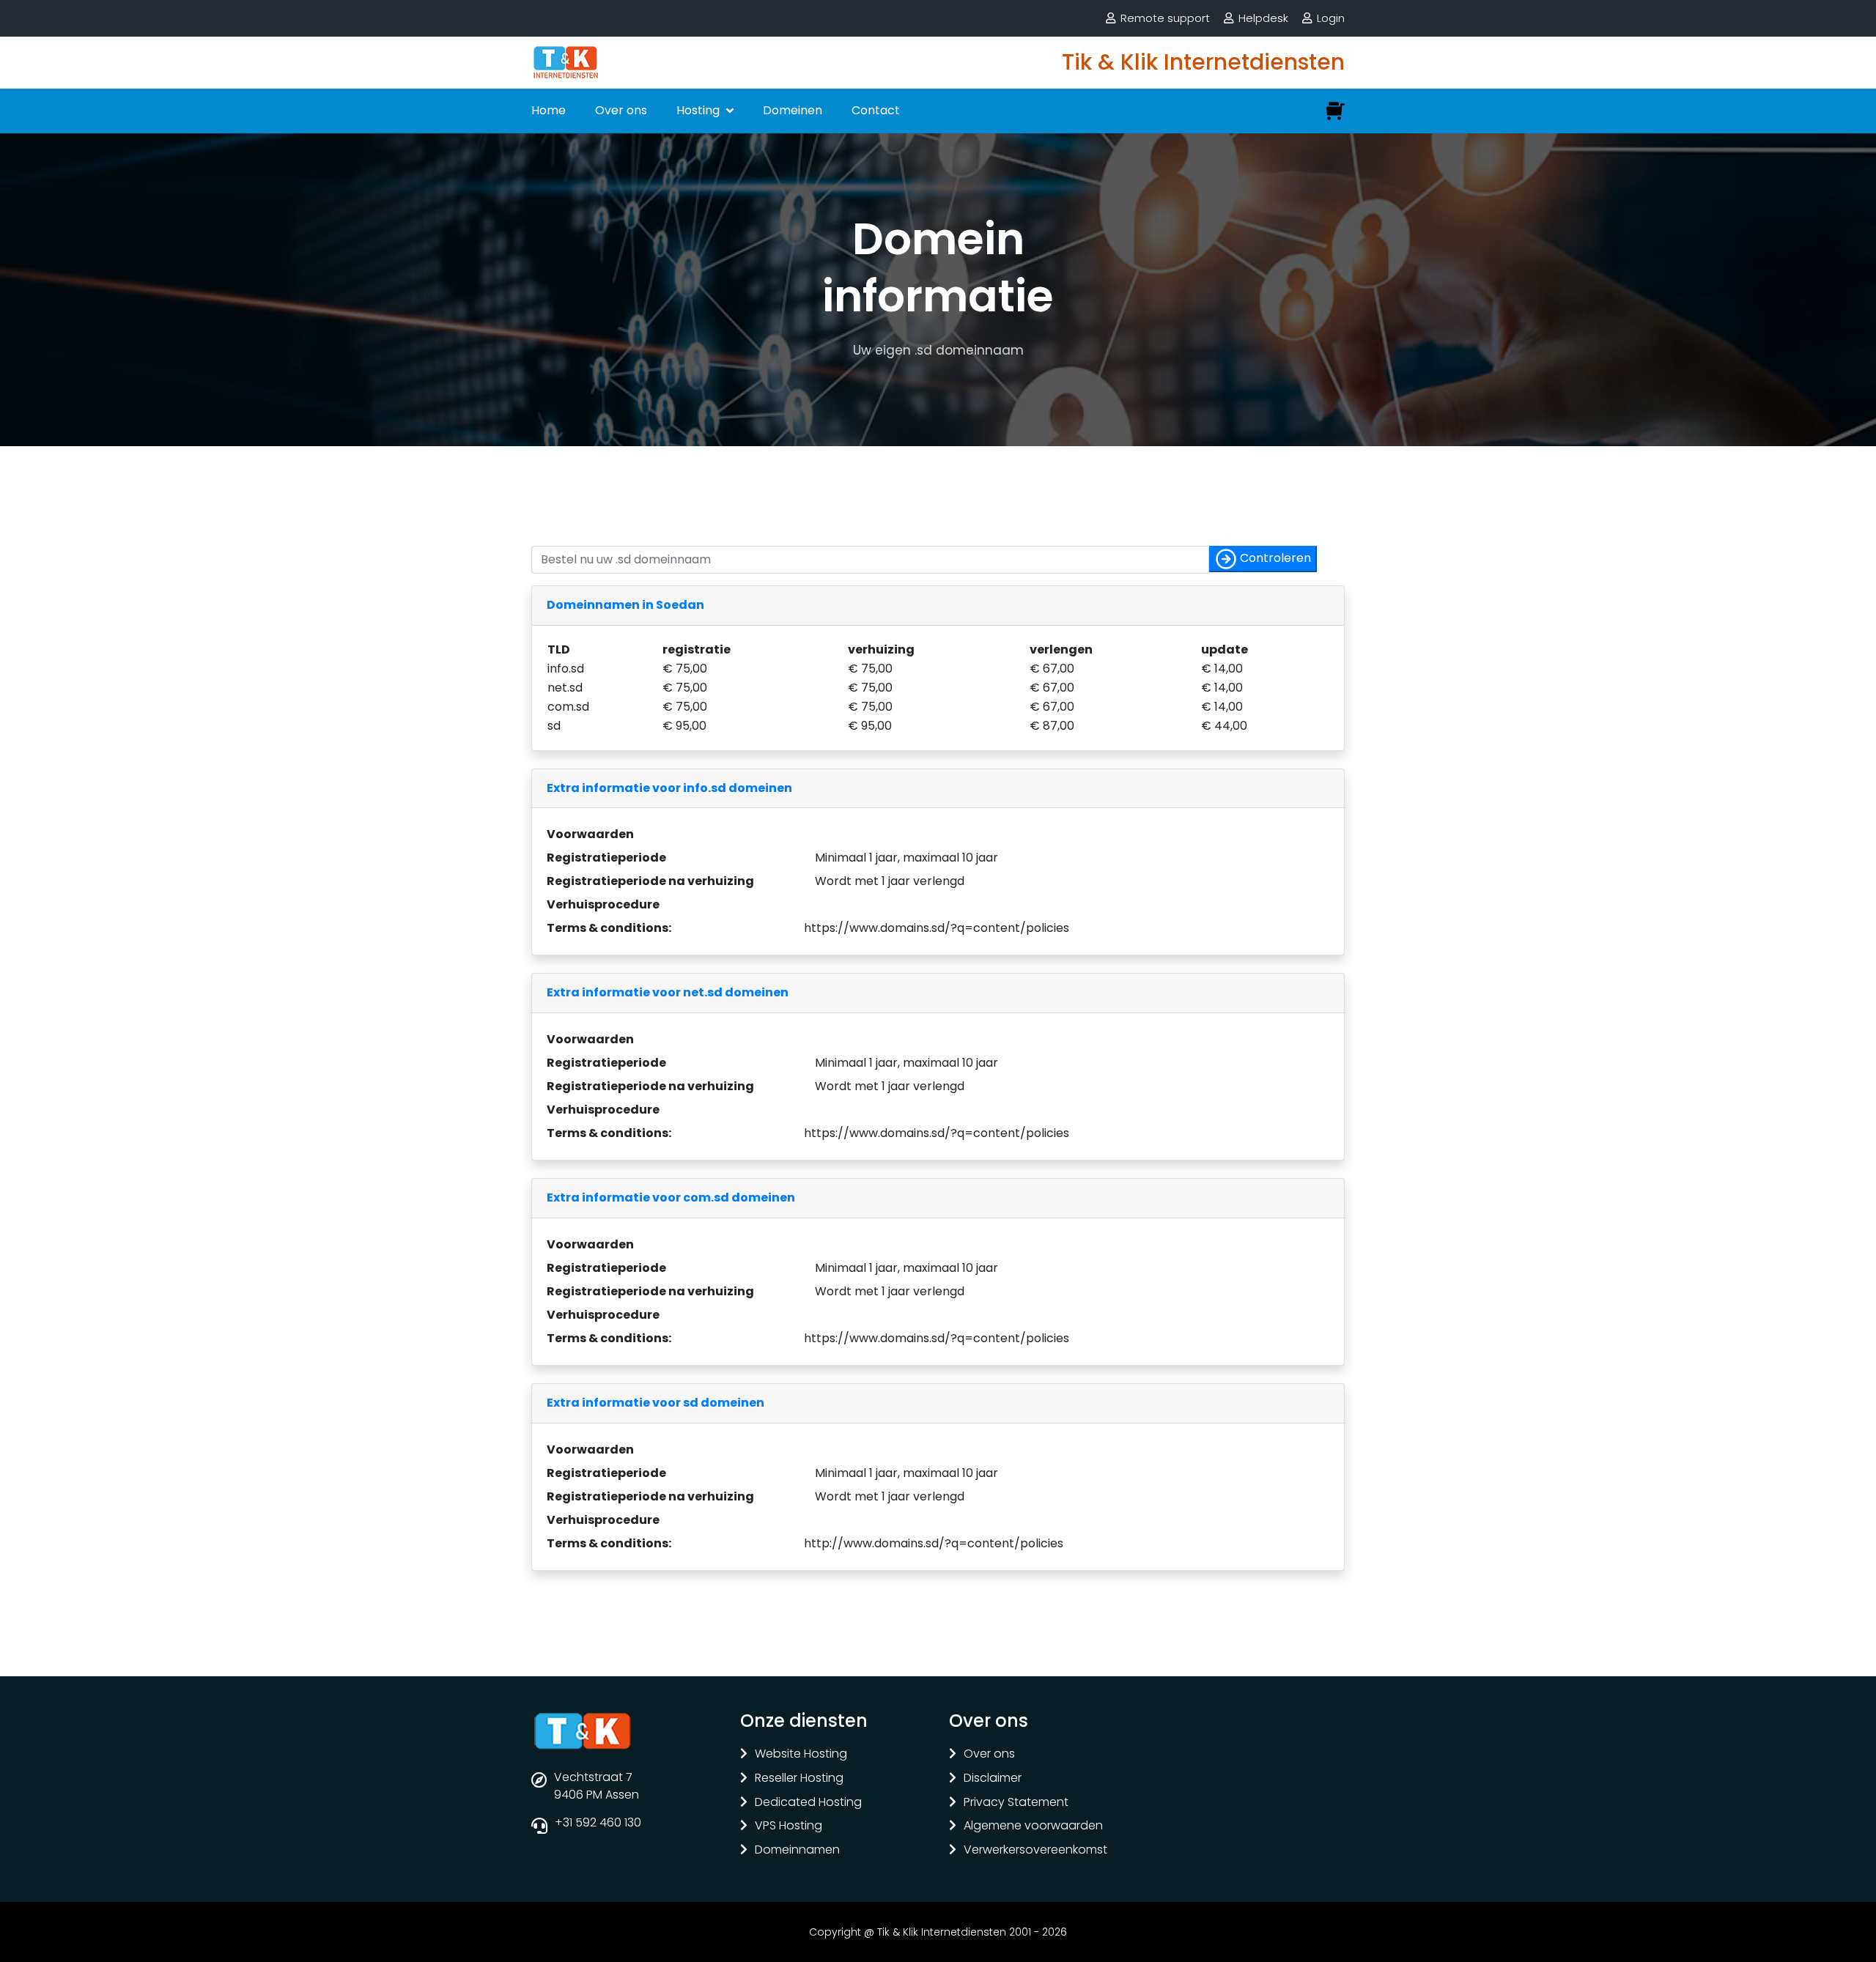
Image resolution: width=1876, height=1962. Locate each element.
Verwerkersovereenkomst (1035, 1850)
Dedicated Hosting (808, 1803)
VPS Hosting (789, 1826)
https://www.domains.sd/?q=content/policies (937, 928)
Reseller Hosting (799, 1778)
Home (549, 110)
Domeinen (793, 110)
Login (1331, 18)
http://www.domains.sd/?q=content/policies (934, 1543)
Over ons (621, 110)
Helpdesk (1263, 18)
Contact (876, 110)
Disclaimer (993, 1778)
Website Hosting (801, 1754)
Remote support (1165, 18)
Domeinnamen (797, 1850)
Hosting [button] (699, 110)
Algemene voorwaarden (1033, 1826)
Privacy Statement (1016, 1803)
